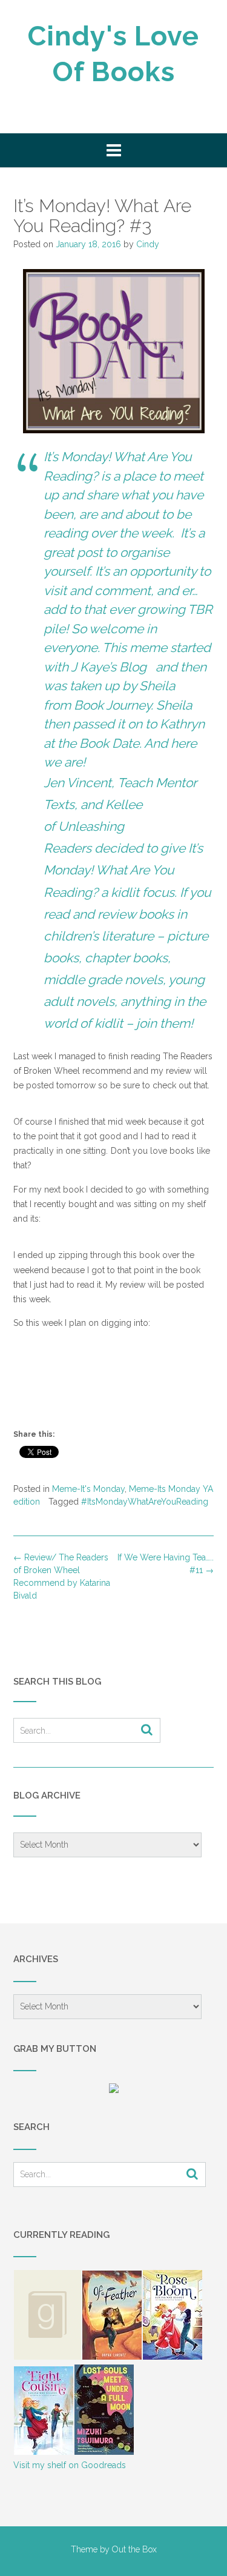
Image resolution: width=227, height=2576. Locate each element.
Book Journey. (113, 705)
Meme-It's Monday (88, 1489)
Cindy (148, 244)
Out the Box (134, 2549)
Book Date (109, 743)
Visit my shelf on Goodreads (70, 2465)
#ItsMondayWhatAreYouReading (145, 1502)
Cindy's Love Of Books (113, 54)
